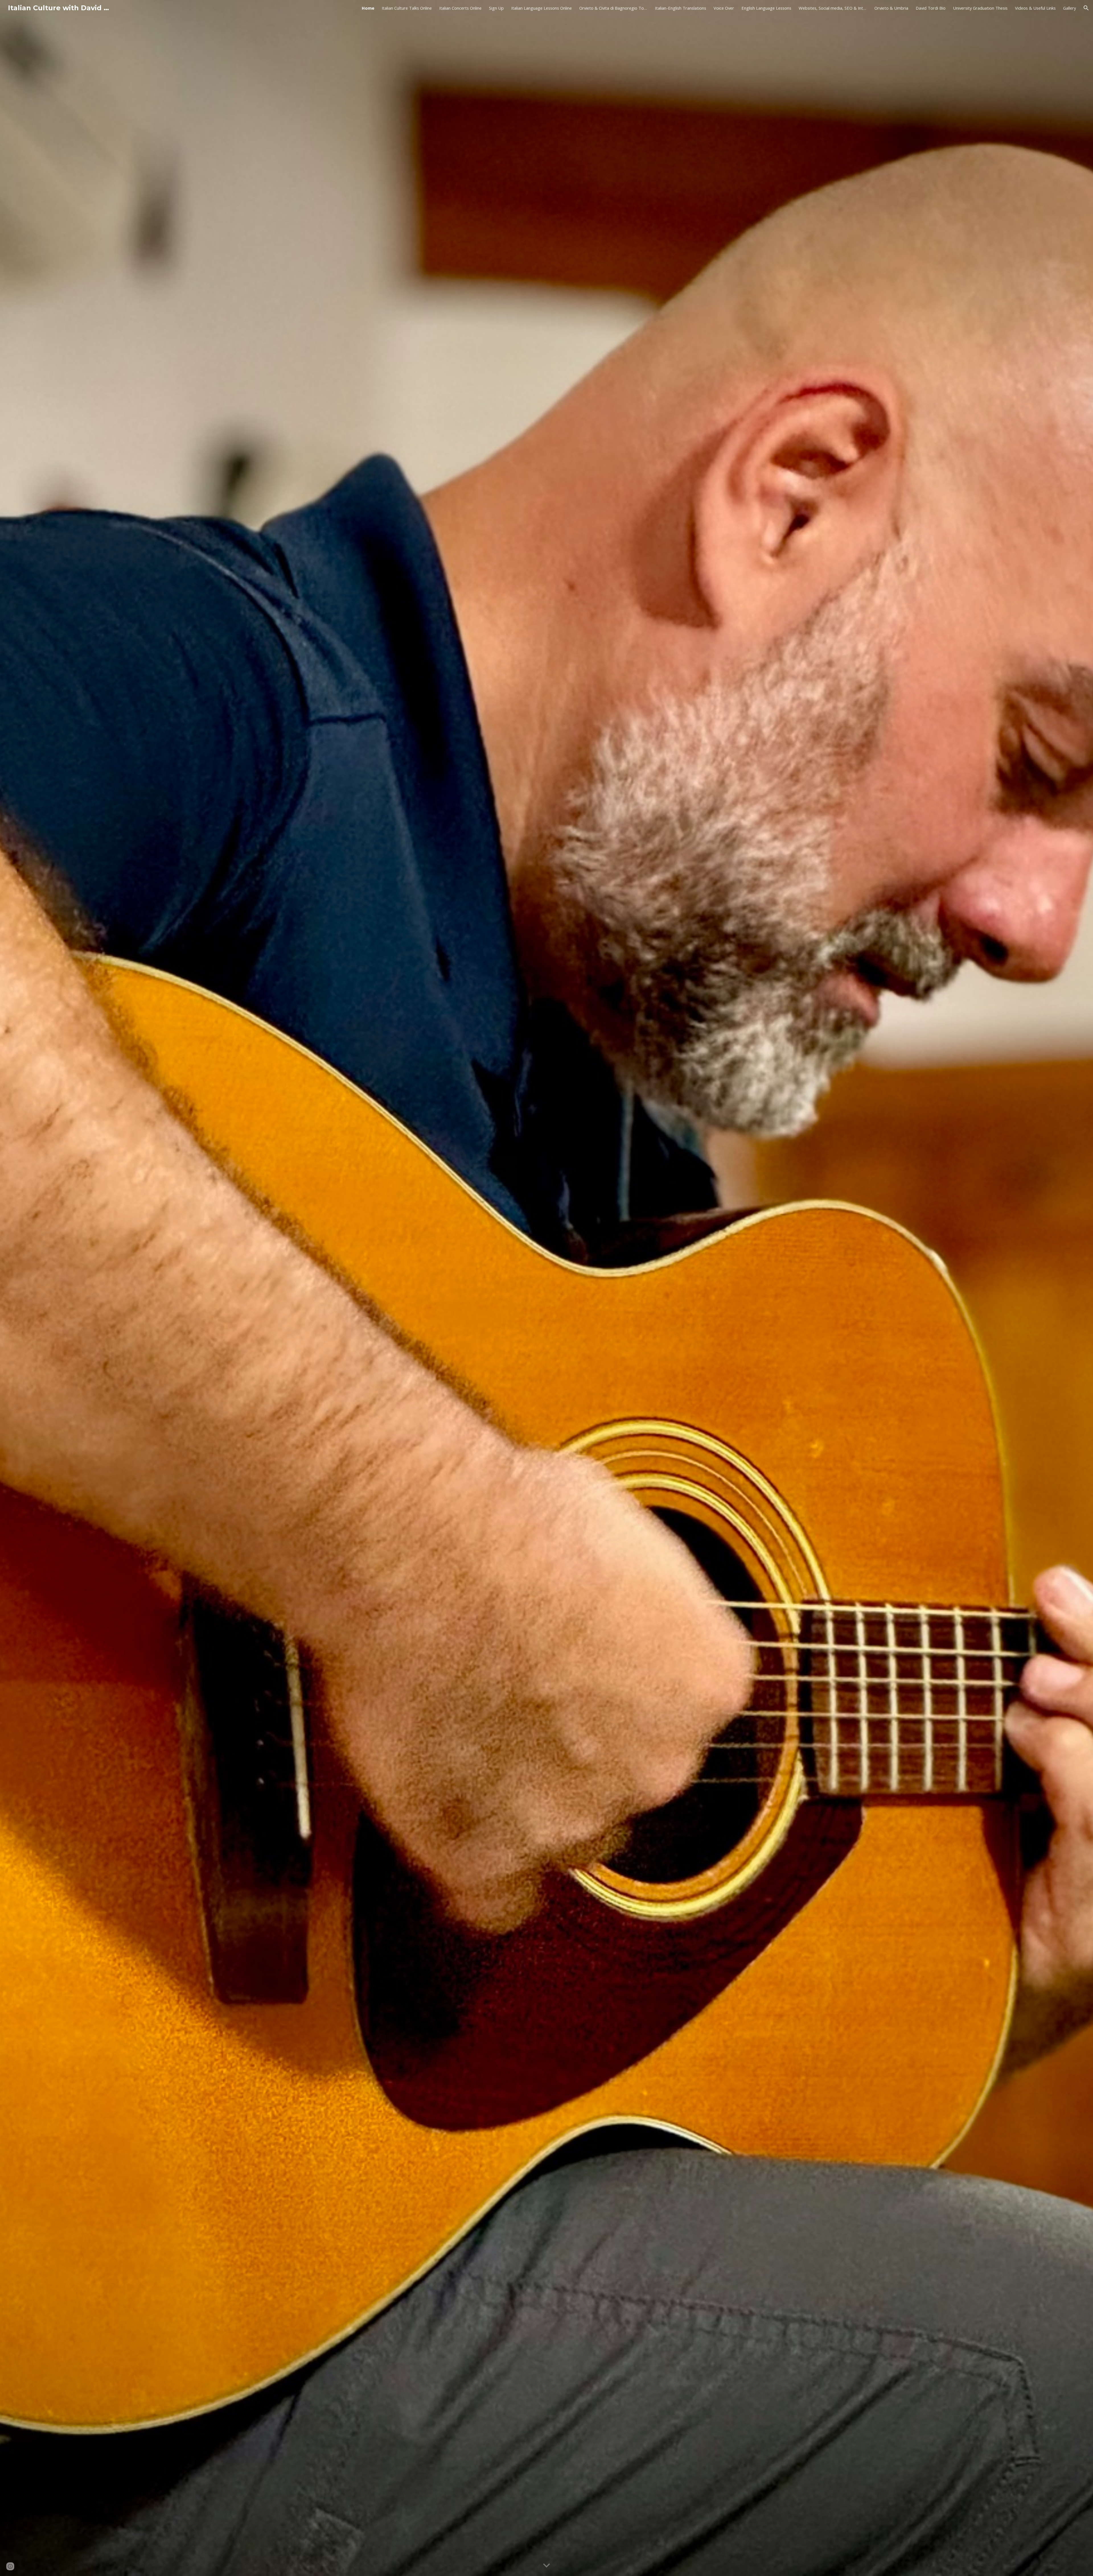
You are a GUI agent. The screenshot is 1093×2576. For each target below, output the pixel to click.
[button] (1086, 8)
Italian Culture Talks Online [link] (407, 8)
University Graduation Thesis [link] (980, 8)
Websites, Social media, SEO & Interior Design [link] (833, 8)
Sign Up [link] (496, 8)
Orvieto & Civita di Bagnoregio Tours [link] (613, 8)
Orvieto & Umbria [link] (891, 8)
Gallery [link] (1070, 8)
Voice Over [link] (724, 8)
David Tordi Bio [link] (931, 8)
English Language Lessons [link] (766, 8)
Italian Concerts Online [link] (460, 8)
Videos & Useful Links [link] (1035, 8)
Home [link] (368, 8)
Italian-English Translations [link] (681, 8)
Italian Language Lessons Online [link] (542, 8)
